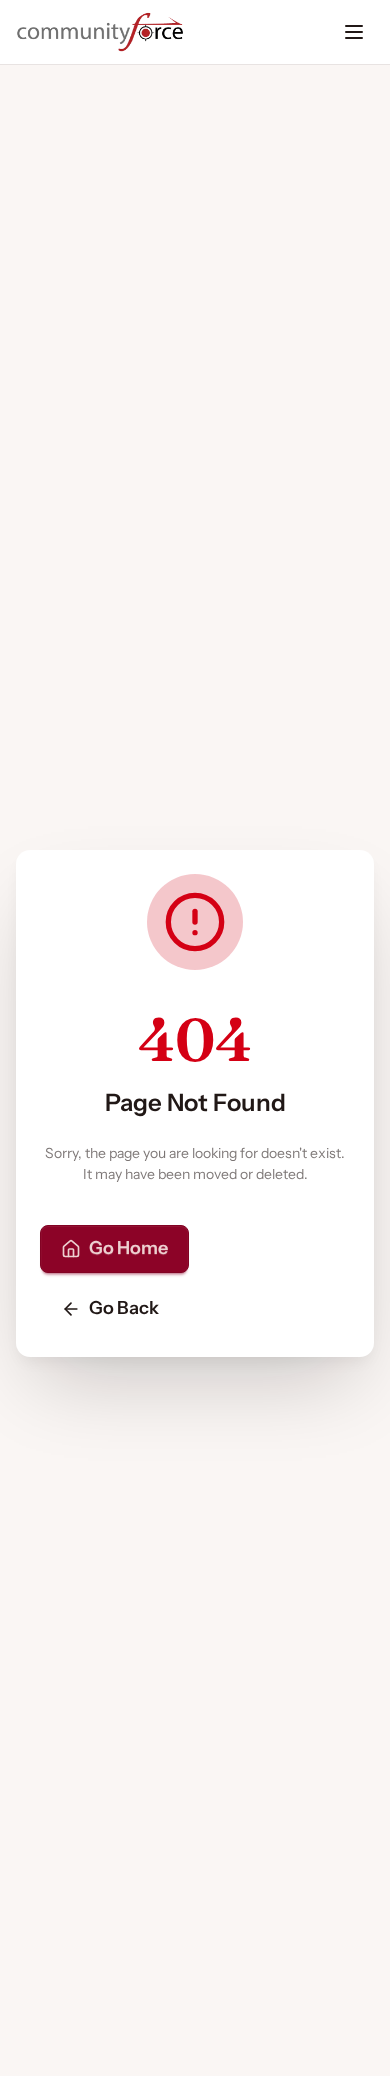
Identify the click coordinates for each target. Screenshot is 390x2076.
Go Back (124, 1308)
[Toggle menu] (354, 32)
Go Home (128, 1248)
